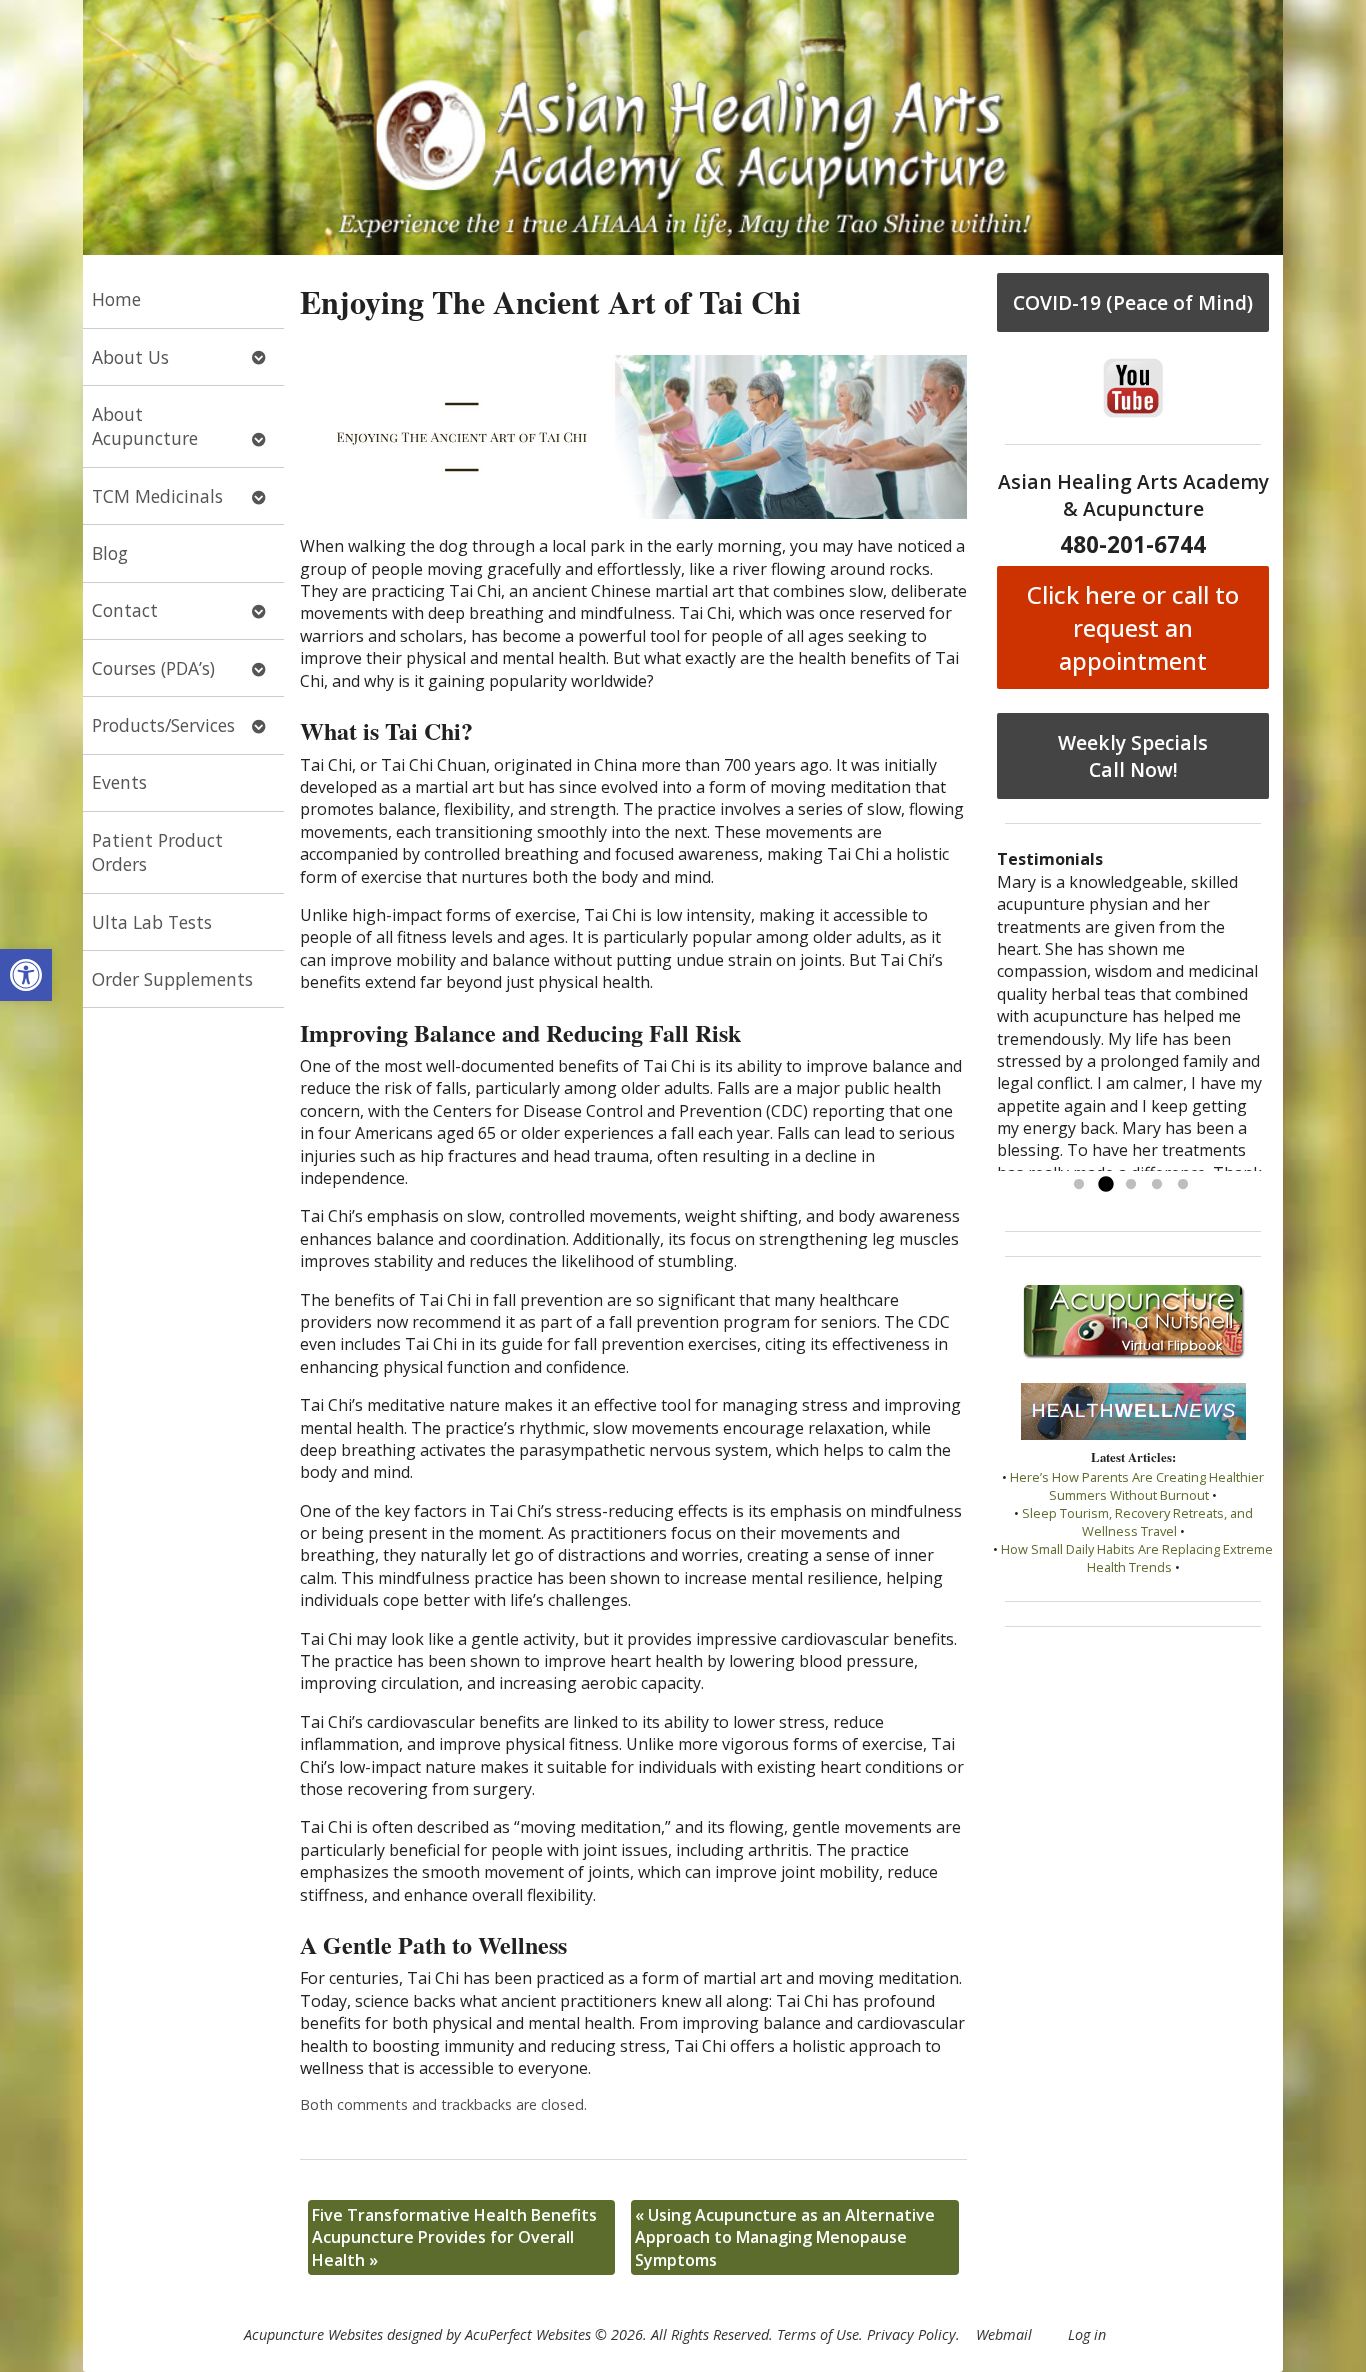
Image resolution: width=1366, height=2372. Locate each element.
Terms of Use (818, 2334)
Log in (1087, 2334)
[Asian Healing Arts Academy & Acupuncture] (683, 127)
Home (116, 299)
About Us (130, 357)
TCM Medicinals (157, 496)
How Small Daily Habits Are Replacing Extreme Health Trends (1137, 1558)
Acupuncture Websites (313, 2334)
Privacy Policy (911, 2334)
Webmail (1004, 2334)
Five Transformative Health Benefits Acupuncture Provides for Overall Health (454, 2237)
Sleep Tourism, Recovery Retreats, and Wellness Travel (1137, 1522)
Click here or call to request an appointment (1133, 627)
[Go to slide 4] (1157, 1185)
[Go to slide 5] (1183, 1185)
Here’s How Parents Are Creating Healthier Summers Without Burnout (1137, 1486)
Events (119, 782)
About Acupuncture (145, 426)
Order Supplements (172, 979)
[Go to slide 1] (1079, 1185)
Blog (110, 553)
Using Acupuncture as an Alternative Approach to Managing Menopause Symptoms (785, 2237)
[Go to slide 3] (1131, 1185)
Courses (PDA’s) (153, 668)
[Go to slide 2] (1105, 1185)
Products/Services (163, 725)
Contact (125, 610)
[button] (26, 975)
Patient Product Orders (157, 852)
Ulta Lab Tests (152, 922)
